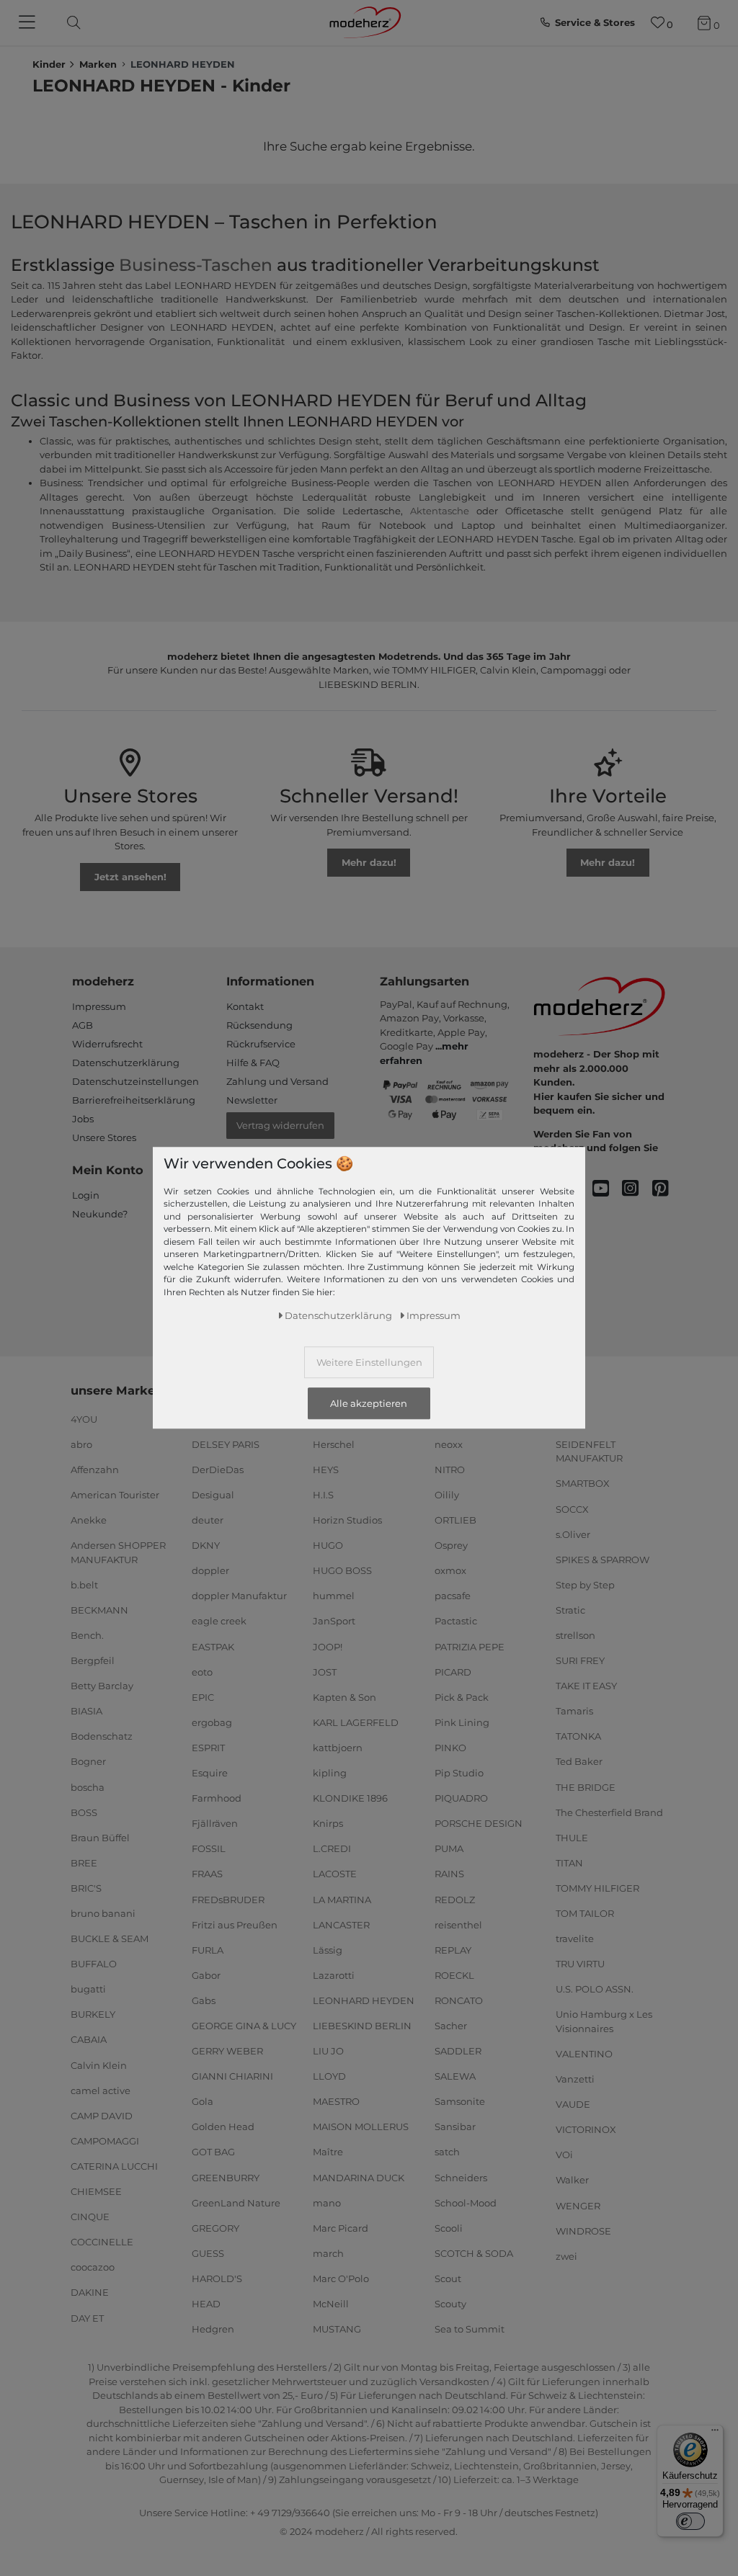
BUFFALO (94, 1964)
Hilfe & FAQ (253, 1063)
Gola (203, 2101)
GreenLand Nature (236, 2202)
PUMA (449, 1848)
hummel (334, 1596)
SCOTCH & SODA (474, 2253)
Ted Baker (579, 1761)
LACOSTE (335, 1874)
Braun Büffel (100, 1838)
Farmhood (217, 1798)
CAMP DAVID (102, 2116)
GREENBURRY (226, 2177)
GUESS (208, 2253)
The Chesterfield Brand (609, 1812)
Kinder (49, 64)
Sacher (451, 2026)
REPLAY (453, 1950)
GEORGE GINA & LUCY (244, 2026)
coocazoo (93, 2267)
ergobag (212, 1722)
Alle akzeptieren (369, 1403)
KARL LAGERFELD (356, 1722)
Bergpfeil (93, 1660)
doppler (210, 1570)
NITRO (450, 1470)
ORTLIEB (455, 1520)
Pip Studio (459, 1773)
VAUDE (573, 2104)
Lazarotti (334, 1975)
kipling (330, 1773)
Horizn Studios (347, 1520)
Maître (328, 2152)
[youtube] (607, 1189)
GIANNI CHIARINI (232, 2076)
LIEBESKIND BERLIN (362, 2026)
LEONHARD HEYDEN (364, 2000)
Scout (448, 2278)
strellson (575, 1635)
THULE (572, 1838)
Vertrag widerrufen (280, 1125)
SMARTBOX (583, 1483)
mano (327, 2202)
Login (86, 1195)
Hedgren (213, 2329)
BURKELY (93, 2014)
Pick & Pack (462, 1697)
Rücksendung (259, 1025)
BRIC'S (86, 1888)
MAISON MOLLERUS (361, 2126)
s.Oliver (573, 1534)
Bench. (87, 1635)
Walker (572, 2180)
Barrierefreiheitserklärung (134, 1100)
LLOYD (329, 2076)
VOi (564, 2155)
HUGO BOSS (342, 1570)
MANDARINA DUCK (359, 2177)
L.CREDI (332, 1848)
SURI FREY (580, 1660)
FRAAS (207, 1874)
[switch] (690, 2521)
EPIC (203, 1697)
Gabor (206, 1975)
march (328, 2253)
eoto (202, 1671)
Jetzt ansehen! (130, 877)
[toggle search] (70, 23)
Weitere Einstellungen (369, 1362)
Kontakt (245, 1006)
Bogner (88, 1761)
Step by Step (585, 1585)
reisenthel (458, 1924)
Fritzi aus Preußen (235, 1924)
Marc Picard (341, 2228)
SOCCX (572, 1508)
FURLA (208, 1950)
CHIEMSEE (96, 2191)
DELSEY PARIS (226, 1444)
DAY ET (87, 2317)
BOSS (84, 1812)
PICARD (453, 1671)
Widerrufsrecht (107, 1044)
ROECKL (454, 1975)
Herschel (334, 1444)
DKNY (206, 1545)
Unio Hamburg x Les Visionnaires (604, 2021)
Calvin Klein (99, 2065)
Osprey (451, 1545)
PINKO (450, 1748)
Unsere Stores (104, 1137)
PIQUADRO (461, 1798)
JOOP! (328, 1646)
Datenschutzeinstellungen (135, 1081)
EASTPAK (213, 1646)
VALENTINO (584, 2054)
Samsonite (460, 2101)
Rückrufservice (261, 1044)
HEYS (326, 1470)
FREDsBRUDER (228, 1899)
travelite (575, 1938)
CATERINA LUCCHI (114, 2166)
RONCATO (459, 2000)
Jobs (83, 1119)
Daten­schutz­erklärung (338, 1315)
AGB (83, 1025)
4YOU (84, 1419)
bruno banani (103, 1913)
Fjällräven (215, 1823)
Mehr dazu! (369, 862)
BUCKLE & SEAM (110, 1938)
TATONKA (578, 1736)
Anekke (89, 1520)
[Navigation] (29, 23)
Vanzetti (575, 2079)
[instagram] (637, 1189)
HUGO (328, 1545)
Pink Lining (462, 1722)
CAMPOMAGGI (105, 2141)
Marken (98, 64)
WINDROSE (583, 2230)
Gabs (204, 2000)
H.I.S (323, 1495)
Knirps (328, 1823)
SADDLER (458, 2051)
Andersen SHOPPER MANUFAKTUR (118, 1552)
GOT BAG (213, 2152)
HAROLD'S (217, 2278)
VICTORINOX (586, 2129)
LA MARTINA (342, 1899)
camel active (101, 2090)
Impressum (99, 1006)
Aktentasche (440, 511)
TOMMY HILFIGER (597, 1888)
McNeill (331, 2304)
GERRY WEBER (227, 2051)
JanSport (334, 1621)
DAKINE (90, 2292)
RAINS (449, 1874)
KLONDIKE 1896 (350, 1798)
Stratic (570, 1610)
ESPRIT (208, 1748)
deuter (208, 1520)
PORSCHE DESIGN (479, 1823)
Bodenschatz (102, 1736)
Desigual (213, 1495)
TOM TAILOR (585, 1913)
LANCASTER (341, 1924)
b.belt (84, 1585)
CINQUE (90, 2217)
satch (447, 2152)
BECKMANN (99, 1610)
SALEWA (455, 2076)
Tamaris (574, 1711)
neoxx (449, 1444)
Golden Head (223, 2126)
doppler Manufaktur (239, 1596)
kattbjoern (338, 1748)
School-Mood (466, 2202)
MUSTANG (337, 2329)
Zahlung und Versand (277, 1081)
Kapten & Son (344, 1697)
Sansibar (455, 2126)
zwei (566, 2256)
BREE (84, 1863)
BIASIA (86, 1711)
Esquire (210, 1773)
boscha (88, 1786)
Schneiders (461, 2177)
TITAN (569, 1863)
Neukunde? (100, 1214)
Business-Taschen (196, 265)
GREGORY (215, 2228)
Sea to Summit (470, 2329)
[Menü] (715, 2433)
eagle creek (219, 1621)
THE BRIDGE (586, 1786)
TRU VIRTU (580, 1964)
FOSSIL (209, 1848)
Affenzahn (95, 1470)
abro (81, 1444)
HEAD (206, 2304)
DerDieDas (218, 1470)
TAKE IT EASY (586, 1686)
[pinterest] (667, 1189)
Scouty (450, 2304)
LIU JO (328, 2051)
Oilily (447, 1495)
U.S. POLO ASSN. (595, 1989)
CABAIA (89, 2039)
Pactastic (456, 1621)
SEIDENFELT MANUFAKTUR (589, 1452)
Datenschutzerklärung (126, 1063)
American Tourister (115, 1495)
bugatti (88, 1989)
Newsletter (252, 1100)
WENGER (578, 2205)
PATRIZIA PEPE (470, 1646)
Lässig (328, 1950)
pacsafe (453, 1596)
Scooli (449, 2228)
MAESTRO (336, 2101)
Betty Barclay (102, 1686)
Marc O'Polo (341, 2278)
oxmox (450, 1570)
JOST (325, 1671)
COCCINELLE (102, 2242)
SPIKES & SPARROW (603, 1560)
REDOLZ (455, 1899)
